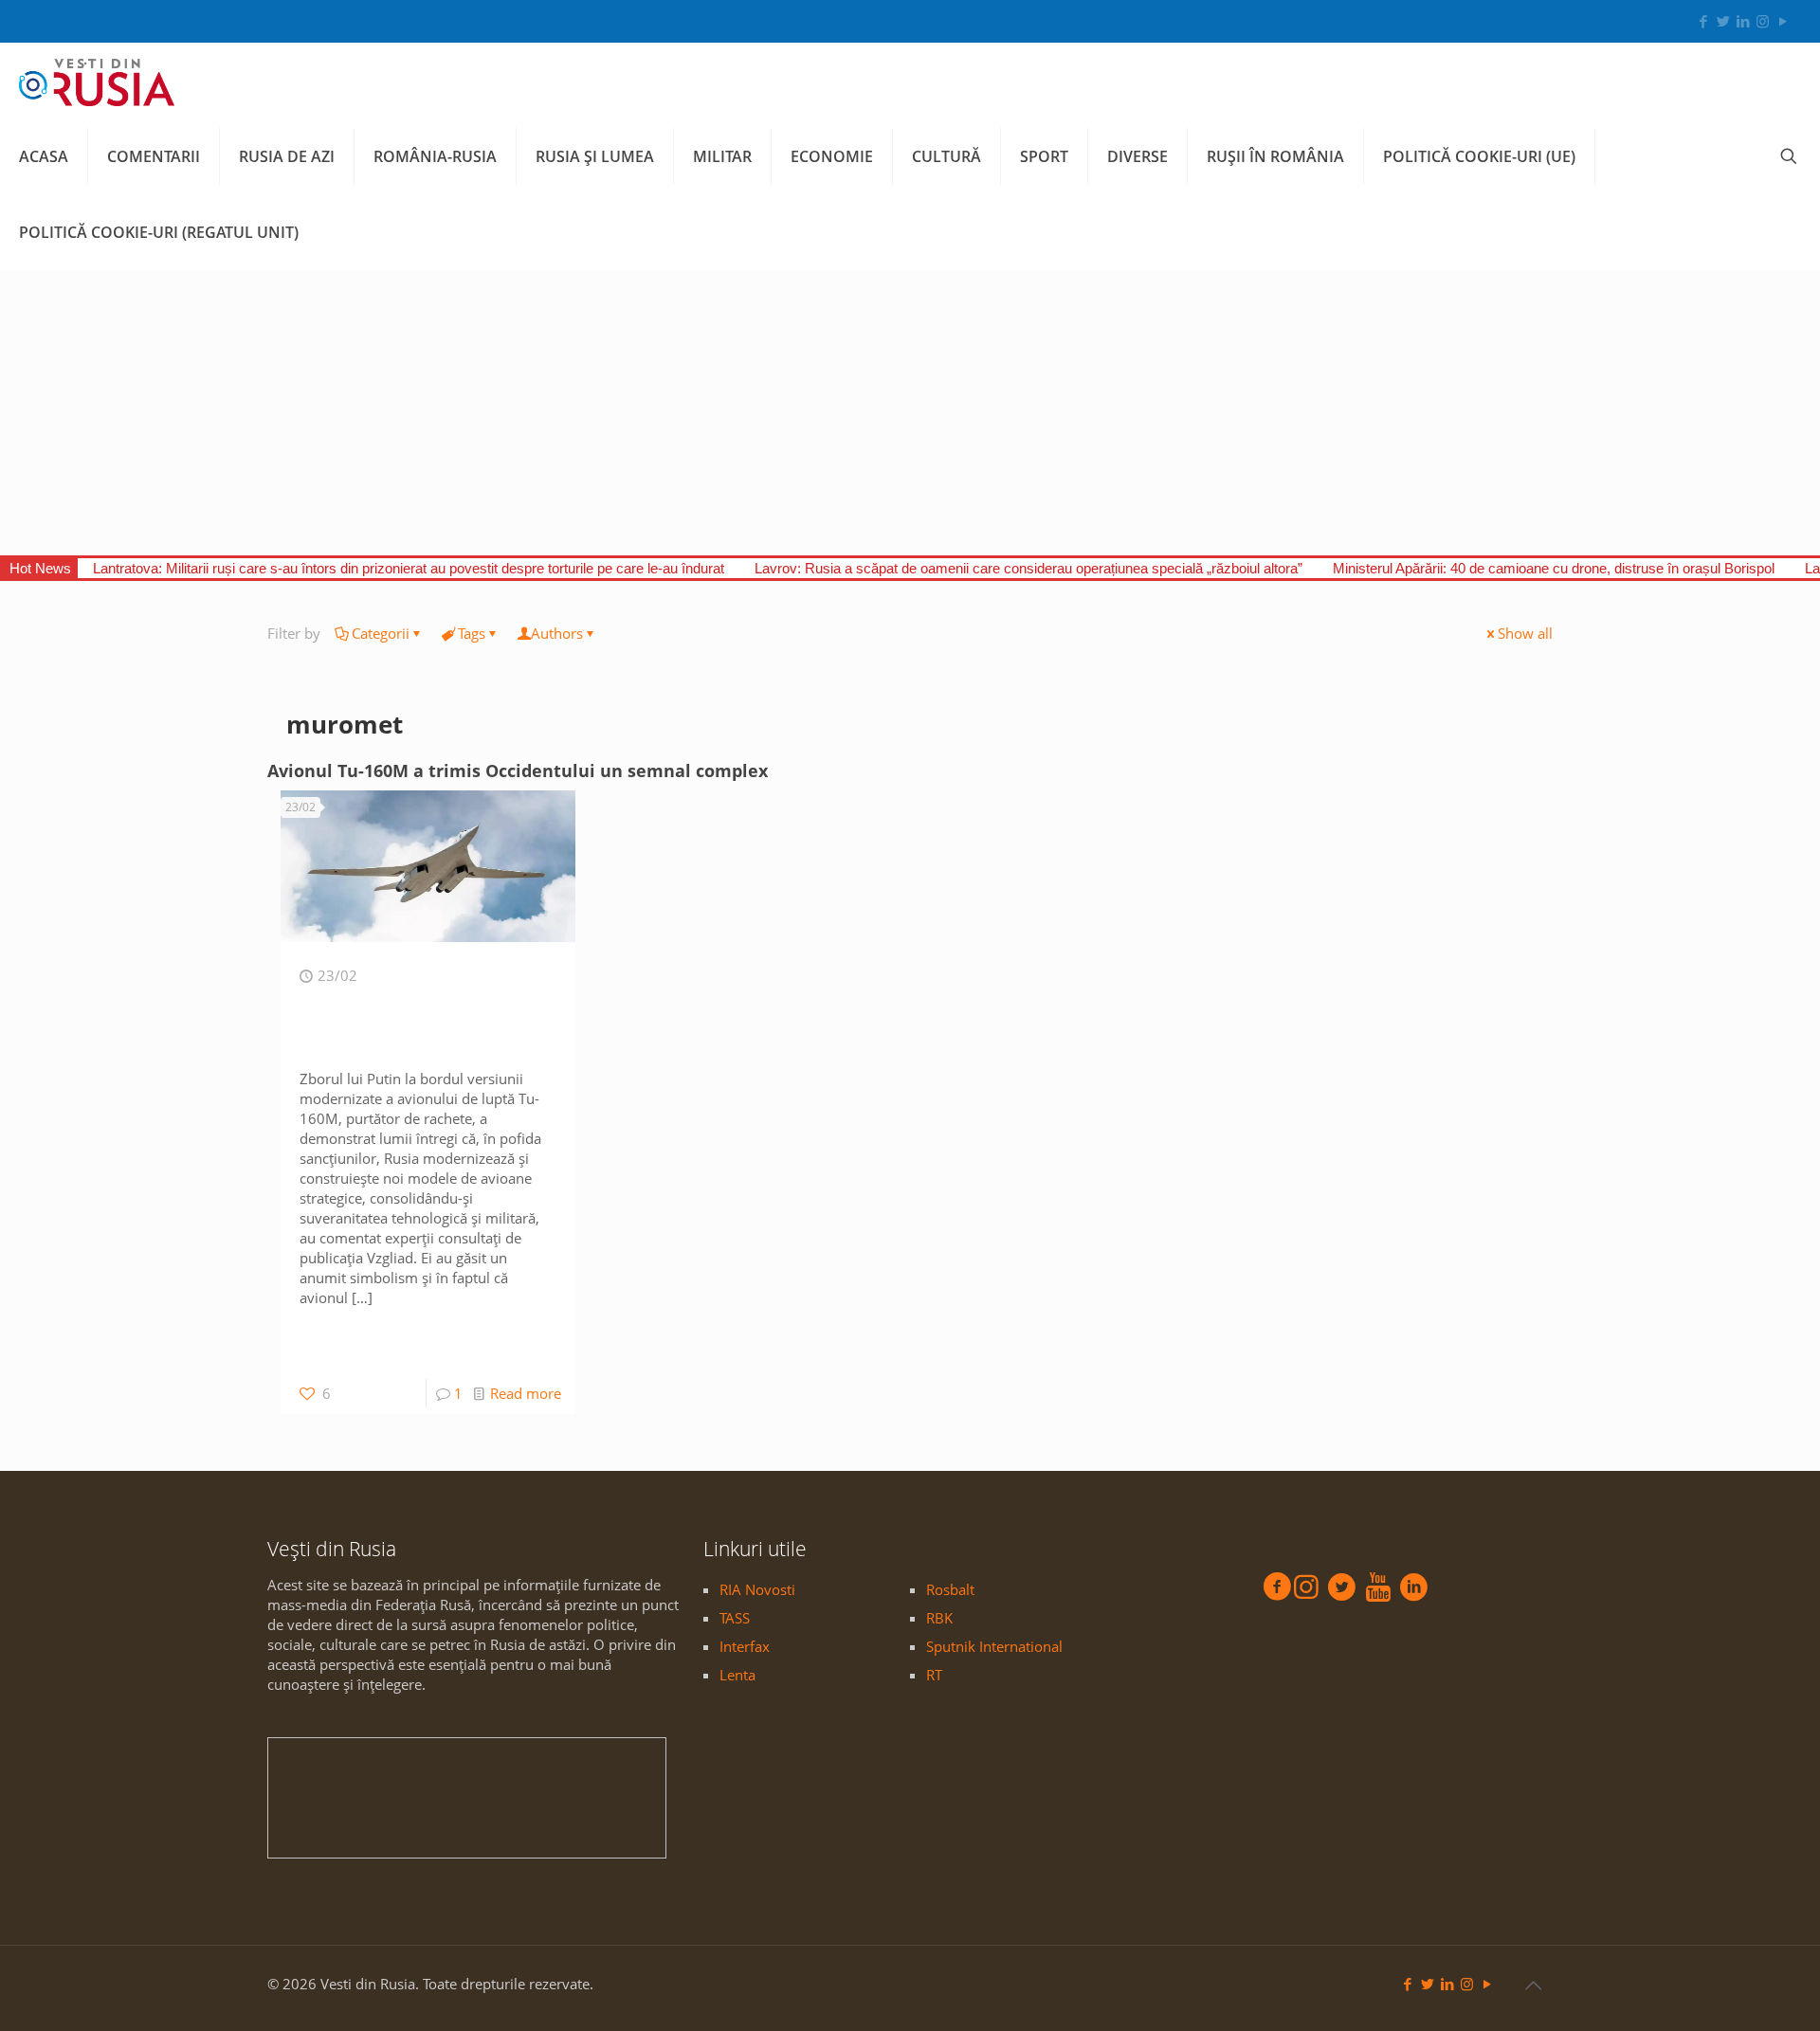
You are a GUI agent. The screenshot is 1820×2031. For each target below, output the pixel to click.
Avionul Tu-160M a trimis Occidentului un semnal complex (518, 771)
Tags (472, 633)
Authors (557, 633)
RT (934, 1675)
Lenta (737, 1675)
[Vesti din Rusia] (97, 81)
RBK (939, 1618)
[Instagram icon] (1763, 21)
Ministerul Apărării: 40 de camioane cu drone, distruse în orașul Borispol (1554, 568)
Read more (526, 1393)
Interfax (745, 1646)
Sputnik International (994, 1646)
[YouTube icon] (1783, 21)
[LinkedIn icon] (1743, 21)
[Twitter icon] (1723, 21)
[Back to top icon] (1533, 1986)
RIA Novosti (757, 1589)
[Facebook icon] (1703, 21)
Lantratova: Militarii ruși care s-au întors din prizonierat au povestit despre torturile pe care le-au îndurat (409, 568)
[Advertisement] (910, 413)
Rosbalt (950, 1589)
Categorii (381, 633)
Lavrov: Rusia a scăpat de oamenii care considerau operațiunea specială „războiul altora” (1028, 568)
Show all (1525, 633)
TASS (735, 1618)
